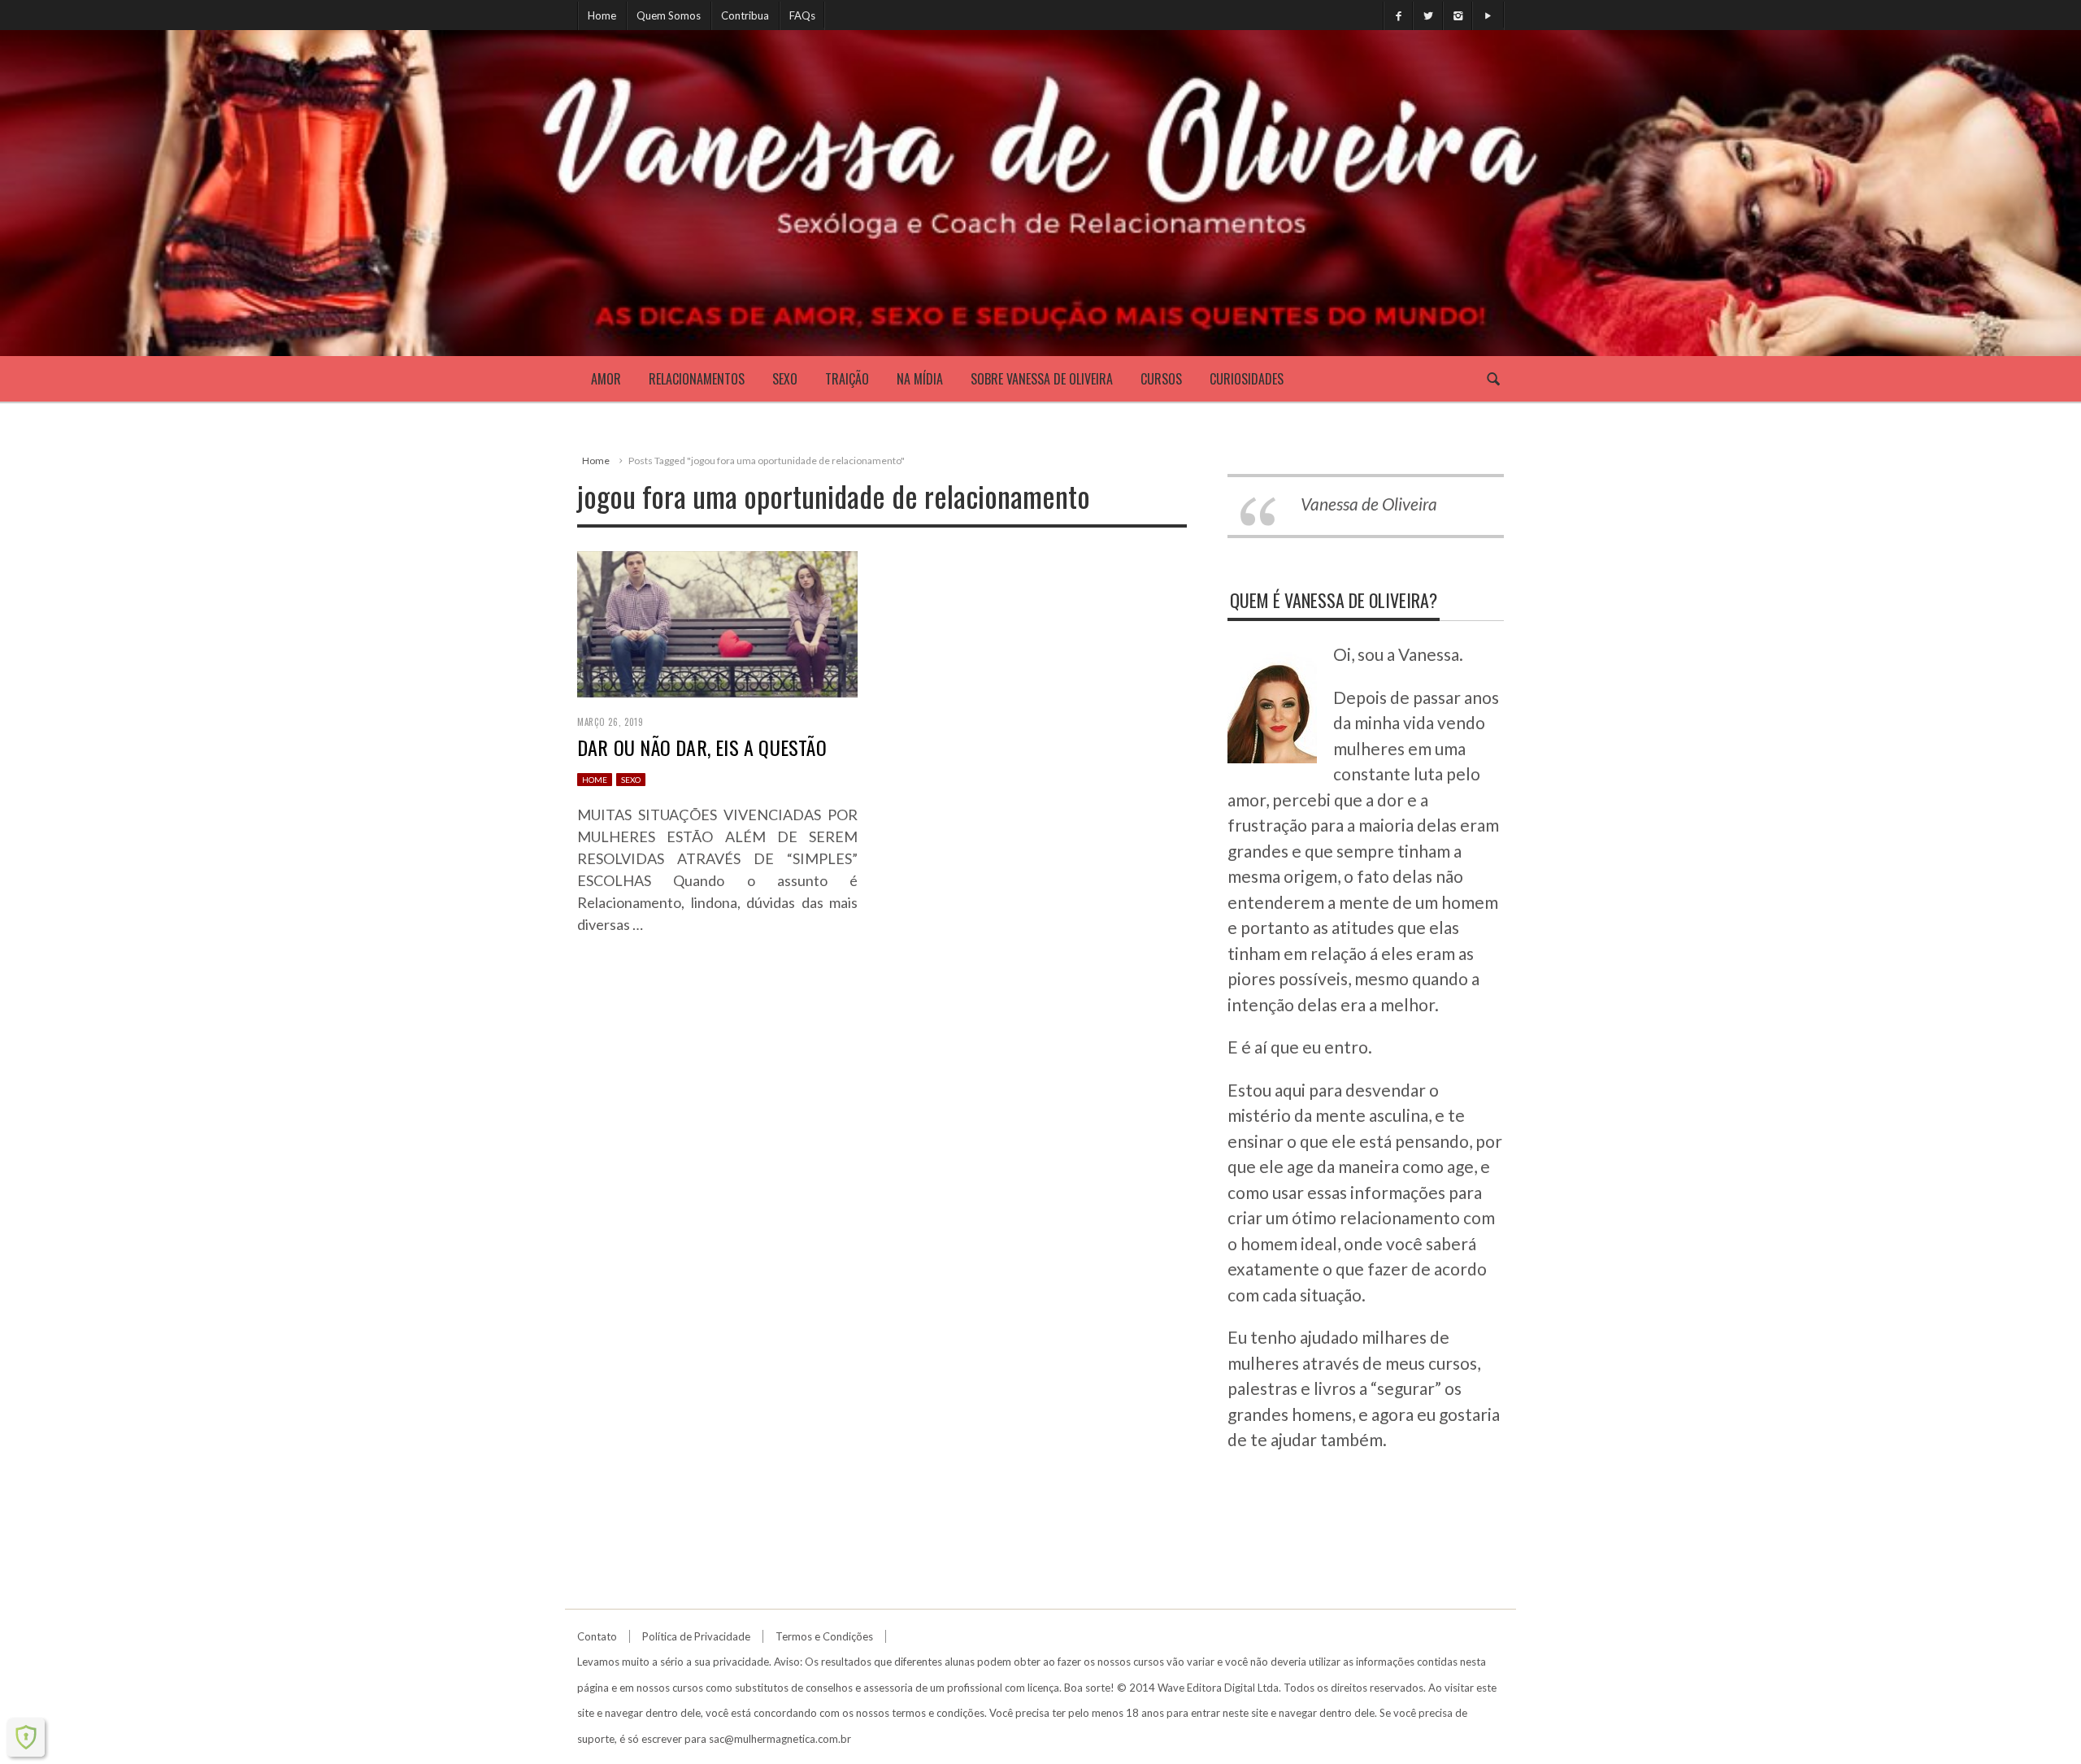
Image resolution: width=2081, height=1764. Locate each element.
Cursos (1161, 379)
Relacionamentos (697, 379)
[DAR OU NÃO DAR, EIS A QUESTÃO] (717, 621)
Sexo (785, 379)
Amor (606, 379)
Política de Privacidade (696, 1636)
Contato (597, 1636)
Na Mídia (920, 379)
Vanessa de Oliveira (1369, 504)
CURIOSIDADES (1247, 379)
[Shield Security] (26, 1737)
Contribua (745, 15)
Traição (847, 379)
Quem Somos (669, 15)
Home (602, 15)
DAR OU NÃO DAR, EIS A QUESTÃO (702, 747)
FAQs (802, 15)
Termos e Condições (824, 1636)
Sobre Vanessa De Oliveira (1042, 379)
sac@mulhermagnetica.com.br (780, 1739)
